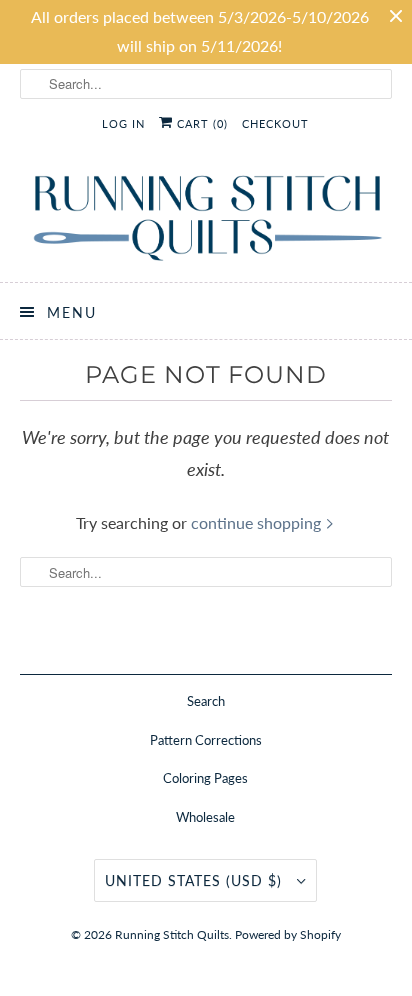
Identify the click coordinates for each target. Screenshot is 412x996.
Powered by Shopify (288, 934)
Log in (123, 123)
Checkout (275, 123)
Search (206, 701)
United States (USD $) (196, 880)
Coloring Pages (205, 778)
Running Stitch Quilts (172, 934)
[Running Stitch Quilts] (205, 218)
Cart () (200, 123)
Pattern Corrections (206, 740)
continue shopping (258, 522)
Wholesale (205, 817)
